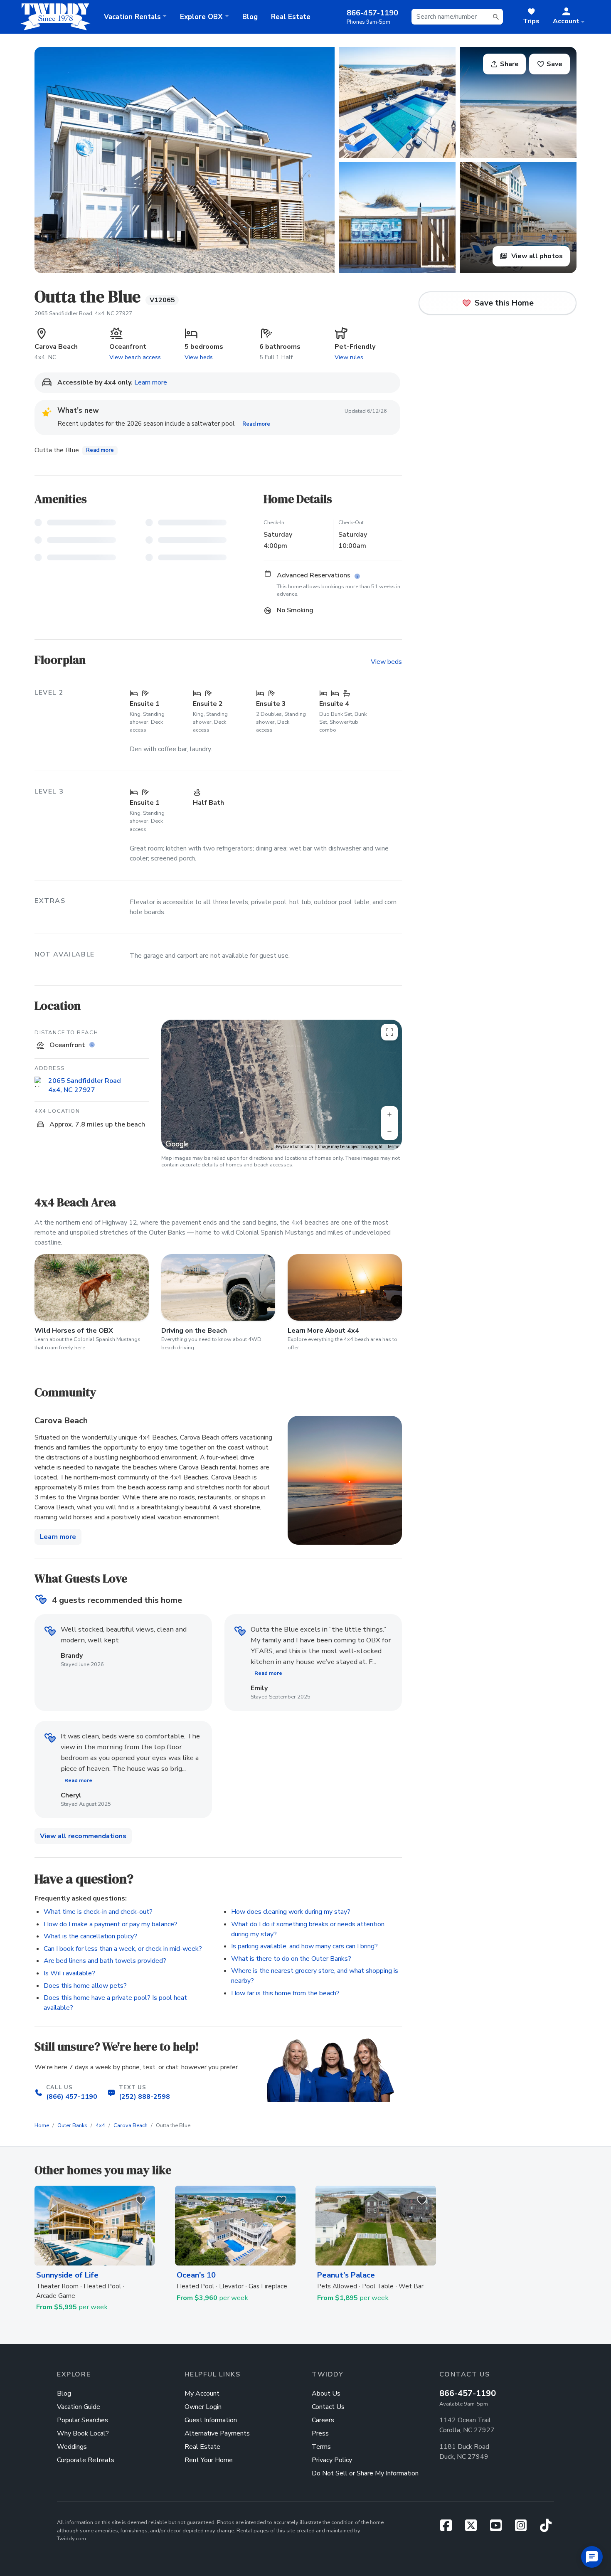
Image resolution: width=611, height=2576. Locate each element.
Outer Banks (72, 2125)
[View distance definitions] (93, 1045)
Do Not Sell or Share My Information (365, 2473)
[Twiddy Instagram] (524, 2528)
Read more (256, 424)
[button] (569, 17)
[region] (282, 1085)
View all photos (536, 256)
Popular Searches (83, 2420)
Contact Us (328, 2407)
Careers (323, 2420)
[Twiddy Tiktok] (546, 2528)
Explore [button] (201, 17)
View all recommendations (83, 1836)
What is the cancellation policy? (90, 1936)
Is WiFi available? (69, 1973)
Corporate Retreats (86, 2460)
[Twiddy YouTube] (499, 2528)
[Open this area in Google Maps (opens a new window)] (177, 1144)
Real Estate (291, 17)
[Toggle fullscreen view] (389, 1032)
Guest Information (211, 2420)
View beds (199, 357)
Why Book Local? (83, 2433)
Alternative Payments (217, 2433)
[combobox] (457, 17)
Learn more (151, 382)
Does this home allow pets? (85, 1986)
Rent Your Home (209, 2460)
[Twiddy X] (474, 2528)
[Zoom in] (389, 1114)
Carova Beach (131, 2125)
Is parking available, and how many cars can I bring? (304, 1946)
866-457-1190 (468, 2393)
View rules (349, 357)
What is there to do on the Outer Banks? (291, 1959)
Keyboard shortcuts (294, 1147)
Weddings (72, 2447)
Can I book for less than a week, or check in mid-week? (123, 1949)
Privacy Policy (332, 2460)
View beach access (135, 357)
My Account (202, 2394)
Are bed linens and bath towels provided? (105, 1961)
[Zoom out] (389, 1131)
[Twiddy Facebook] (449, 2528)
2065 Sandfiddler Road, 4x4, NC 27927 (83, 313)
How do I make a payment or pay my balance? (111, 1924)
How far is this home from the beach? (285, 1993)
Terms (393, 1147)
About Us (326, 2394)
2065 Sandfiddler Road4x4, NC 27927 (85, 1086)
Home (42, 2125)
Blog (250, 17)
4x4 (100, 2125)
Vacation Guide (79, 2407)
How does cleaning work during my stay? (291, 1912)
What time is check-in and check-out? (98, 1912)
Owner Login (203, 2407)
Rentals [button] (132, 17)
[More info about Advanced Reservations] (358, 577)
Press (320, 2433)
